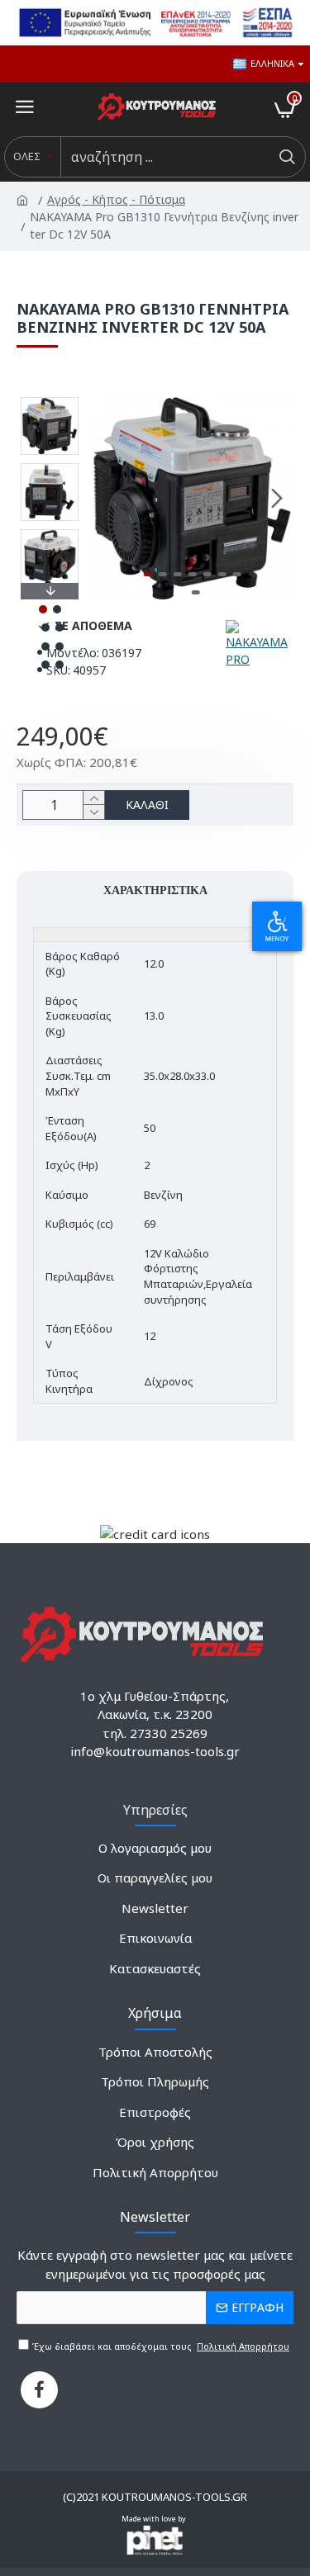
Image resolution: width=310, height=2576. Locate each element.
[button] (107, 498)
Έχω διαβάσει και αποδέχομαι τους (159, 2346)
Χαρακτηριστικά (155, 890)
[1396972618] (39, 2390)
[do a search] (286, 157)
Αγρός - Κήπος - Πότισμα (117, 199)
